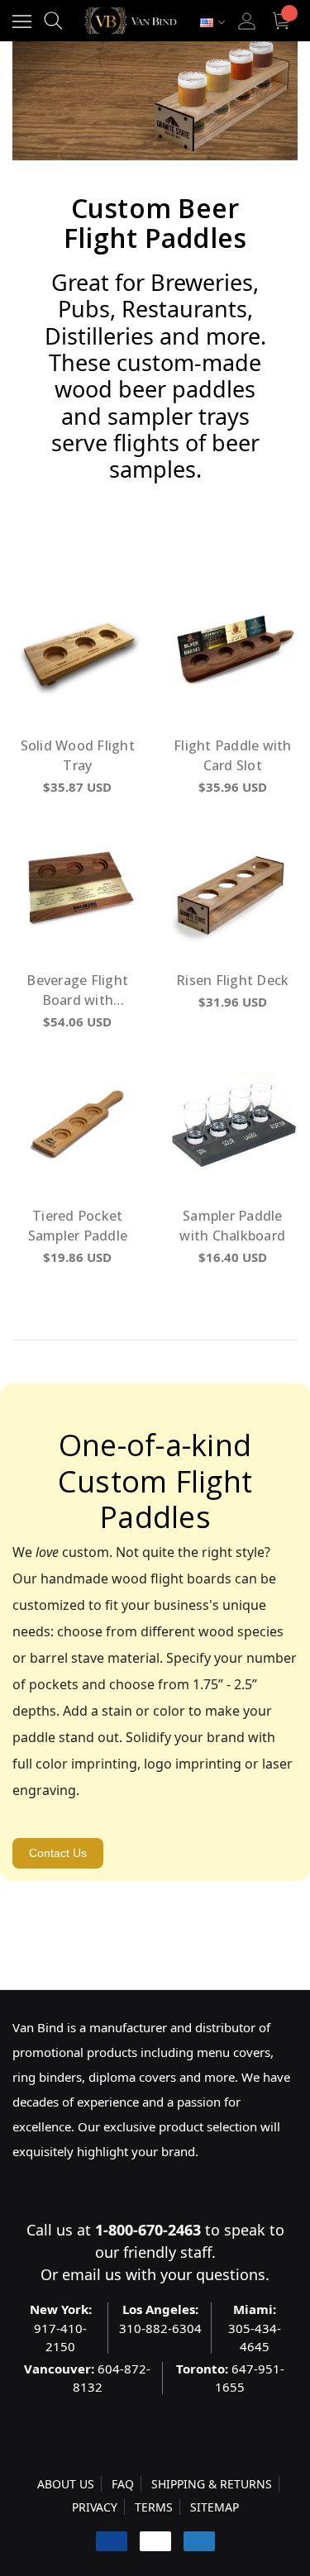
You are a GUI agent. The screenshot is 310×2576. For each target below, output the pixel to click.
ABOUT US (66, 2484)
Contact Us (58, 1853)
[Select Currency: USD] (212, 23)
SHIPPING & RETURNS (212, 2484)
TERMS (154, 2507)
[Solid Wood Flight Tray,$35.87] (78, 654)
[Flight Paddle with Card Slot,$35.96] (233, 654)
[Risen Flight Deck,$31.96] (233, 889)
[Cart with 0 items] (283, 21)
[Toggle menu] (22, 21)
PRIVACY (95, 2507)
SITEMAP (215, 2507)
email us (92, 2274)
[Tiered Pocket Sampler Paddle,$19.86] (78, 1124)
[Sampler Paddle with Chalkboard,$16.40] (233, 1124)
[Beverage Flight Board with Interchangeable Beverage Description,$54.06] (78, 889)
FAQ (123, 2484)
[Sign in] (247, 21)
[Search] (53, 21)
